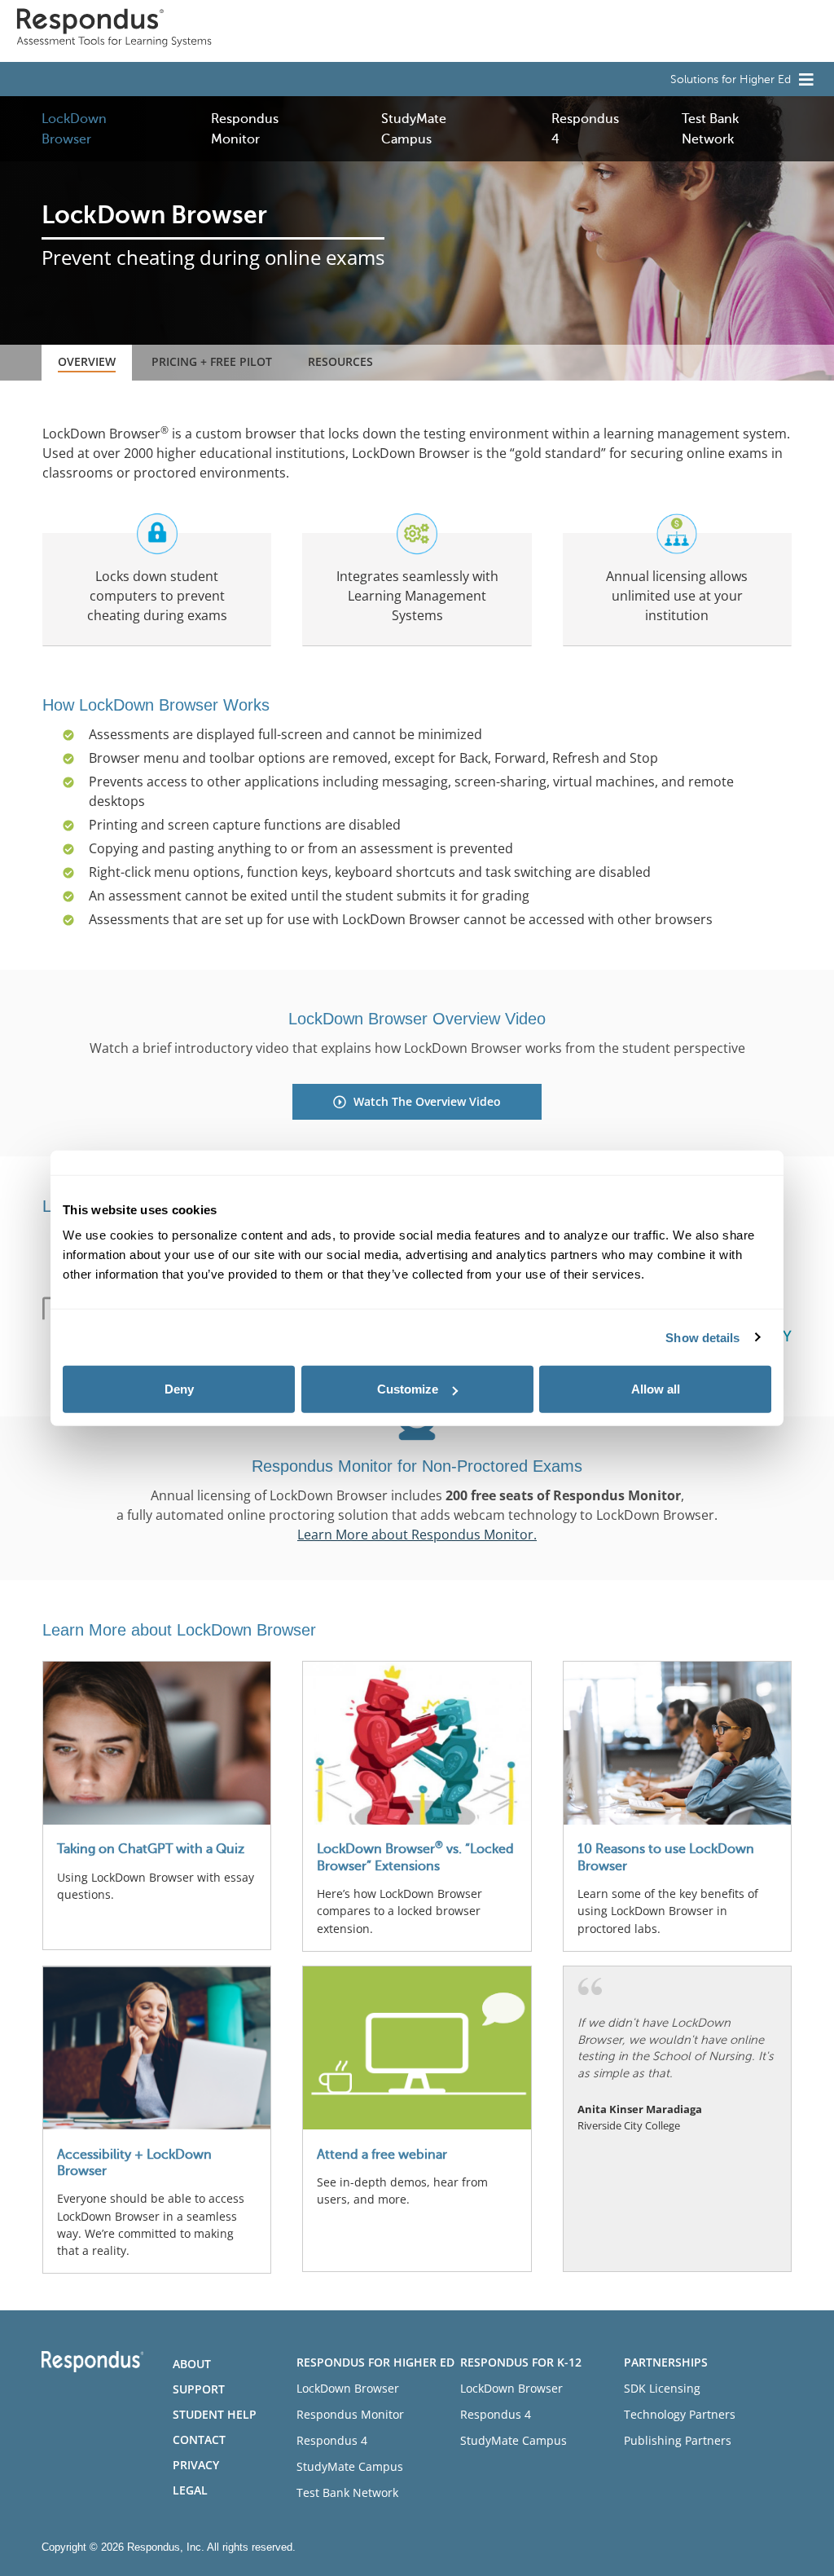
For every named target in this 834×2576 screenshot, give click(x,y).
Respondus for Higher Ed (375, 2362)
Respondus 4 (332, 2440)
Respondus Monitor (350, 2414)
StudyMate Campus (350, 2466)
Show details (702, 1337)
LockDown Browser (348, 2388)
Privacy (196, 2465)
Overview (87, 361)
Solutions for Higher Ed (731, 79)
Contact (199, 2439)
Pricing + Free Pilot (212, 361)
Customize (408, 1389)
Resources (340, 361)
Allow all (656, 1389)
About (192, 2364)
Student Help (215, 2414)
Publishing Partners (678, 2440)
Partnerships (666, 2362)
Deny (179, 1389)
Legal (190, 2490)
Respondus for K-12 (521, 2362)
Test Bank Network (347, 2492)
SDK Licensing (662, 2388)
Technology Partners (680, 2414)
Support (199, 2389)
